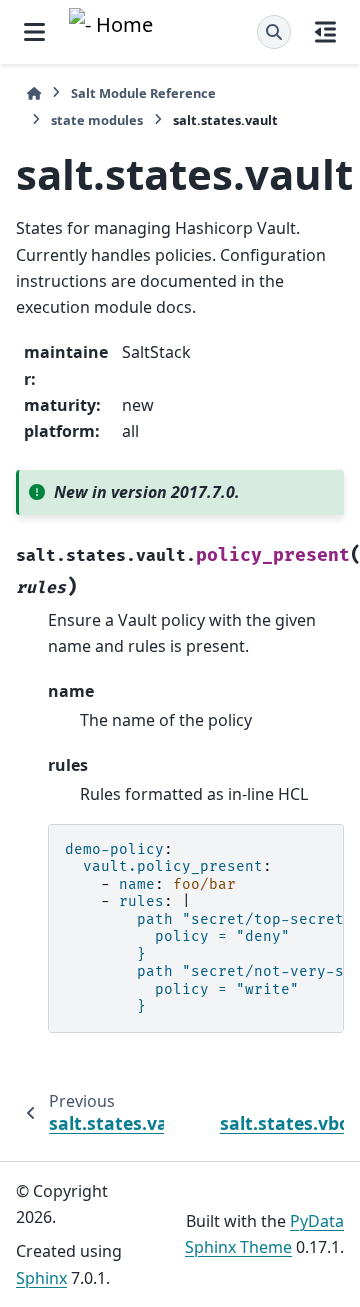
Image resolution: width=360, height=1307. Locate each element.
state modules (97, 120)
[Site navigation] (34, 32)
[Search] (274, 32)
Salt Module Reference (143, 93)
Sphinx (41, 1278)
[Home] (34, 93)
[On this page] (325, 32)
